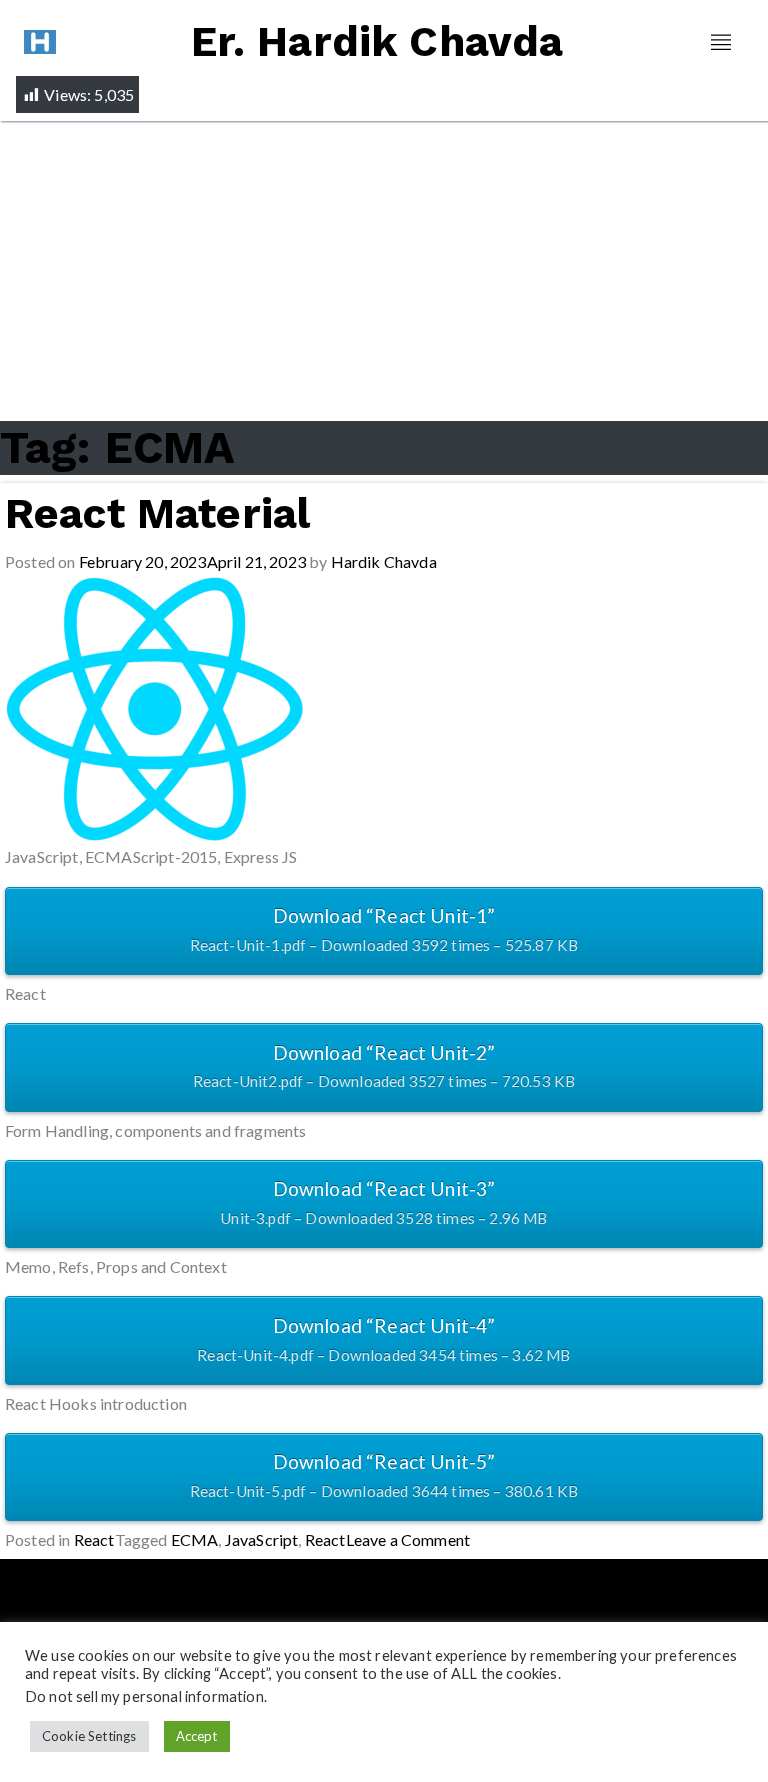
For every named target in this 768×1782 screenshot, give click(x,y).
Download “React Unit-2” (384, 1066)
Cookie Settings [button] (89, 1736)
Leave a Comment (408, 1539)
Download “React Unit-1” (384, 929)
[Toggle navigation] (721, 42)
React (94, 1539)
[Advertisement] (384, 271)
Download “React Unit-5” (384, 1475)
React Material (157, 513)
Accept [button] (197, 1736)
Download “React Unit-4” (383, 1339)
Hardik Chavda (384, 561)
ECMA (195, 1539)
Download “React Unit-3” (383, 1202)
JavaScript (262, 1539)
